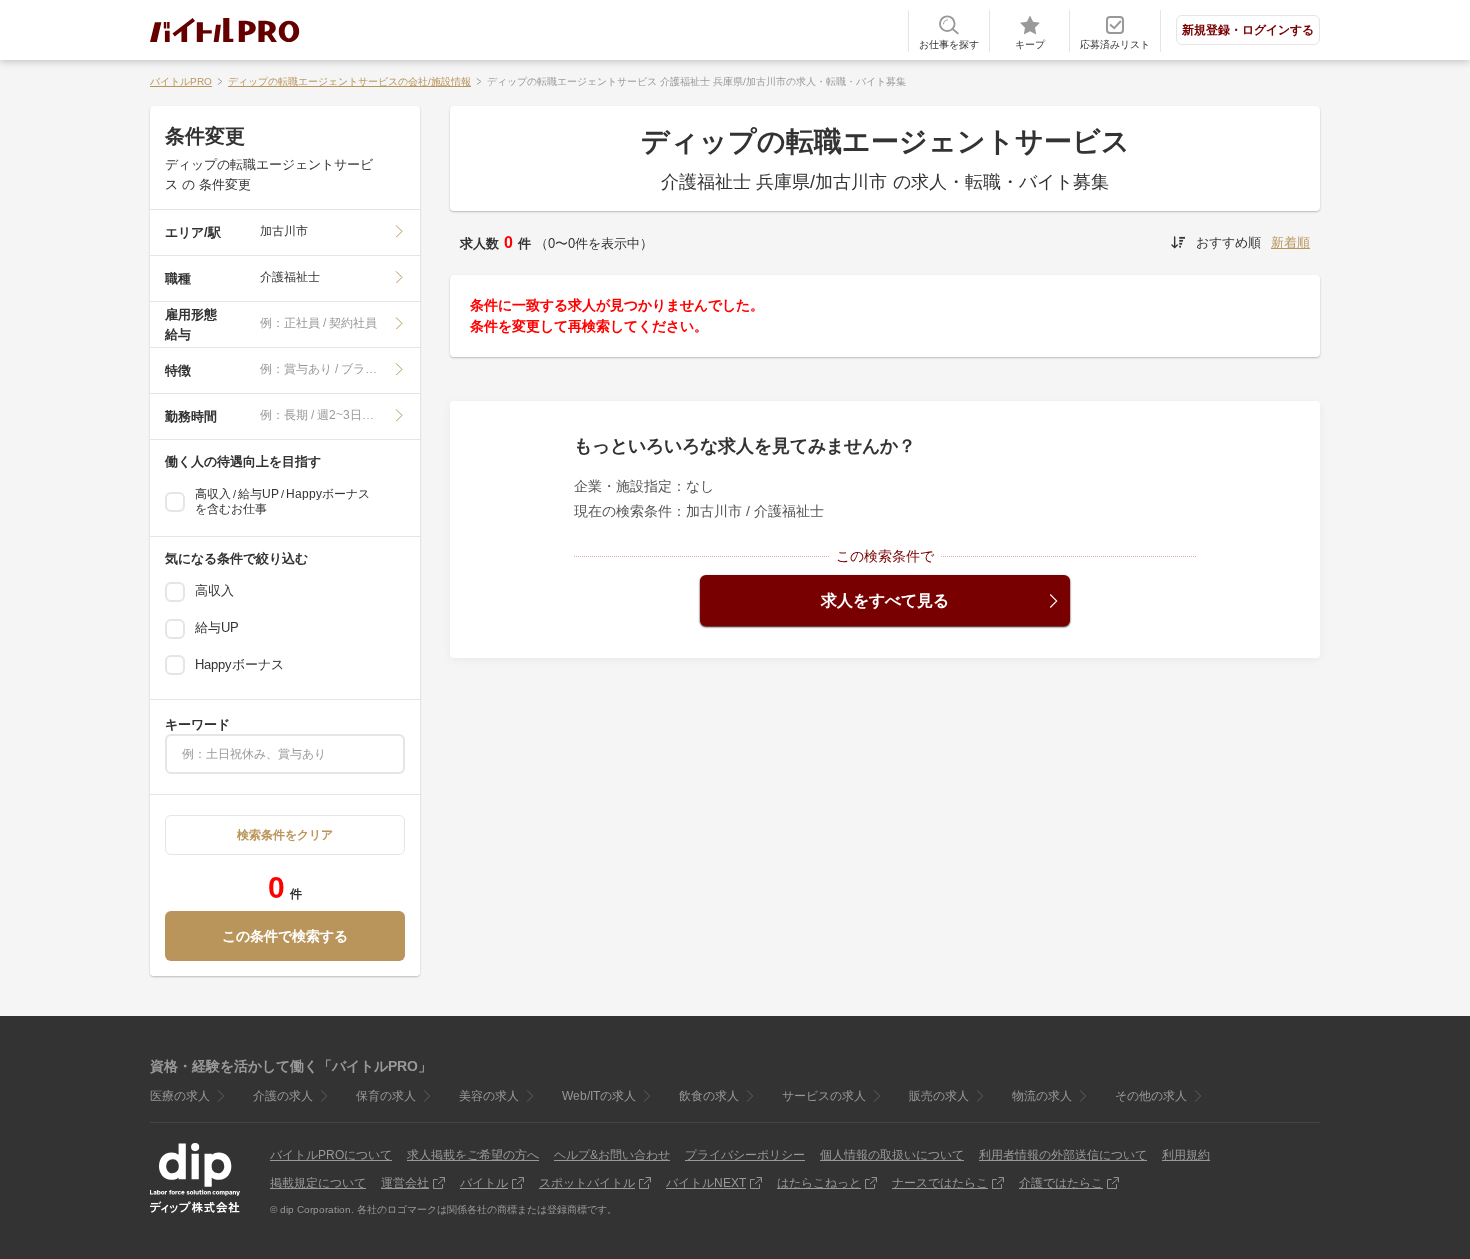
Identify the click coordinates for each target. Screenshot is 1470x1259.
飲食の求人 (709, 1096)
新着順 (1290, 242)
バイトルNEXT (706, 1183)
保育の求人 (386, 1096)
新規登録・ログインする (1248, 30)
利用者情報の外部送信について (1063, 1155)
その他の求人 (1151, 1096)
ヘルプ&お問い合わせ (612, 1155)
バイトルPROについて (331, 1155)
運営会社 (405, 1183)
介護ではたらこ (1061, 1183)
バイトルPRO (181, 81)
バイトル (484, 1183)
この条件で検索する (285, 936)
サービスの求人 (824, 1096)
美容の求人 (489, 1096)
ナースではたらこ (940, 1183)
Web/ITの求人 (599, 1096)
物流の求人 (1042, 1096)
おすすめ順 (1228, 242)
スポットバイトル (587, 1183)
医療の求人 (180, 1096)
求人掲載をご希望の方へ (473, 1155)
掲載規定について (318, 1183)
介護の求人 (283, 1096)
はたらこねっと (819, 1183)
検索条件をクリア (285, 835)
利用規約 (1186, 1155)
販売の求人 (939, 1096)
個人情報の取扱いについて (892, 1155)
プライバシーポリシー (745, 1155)
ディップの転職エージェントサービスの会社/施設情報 (349, 81)
